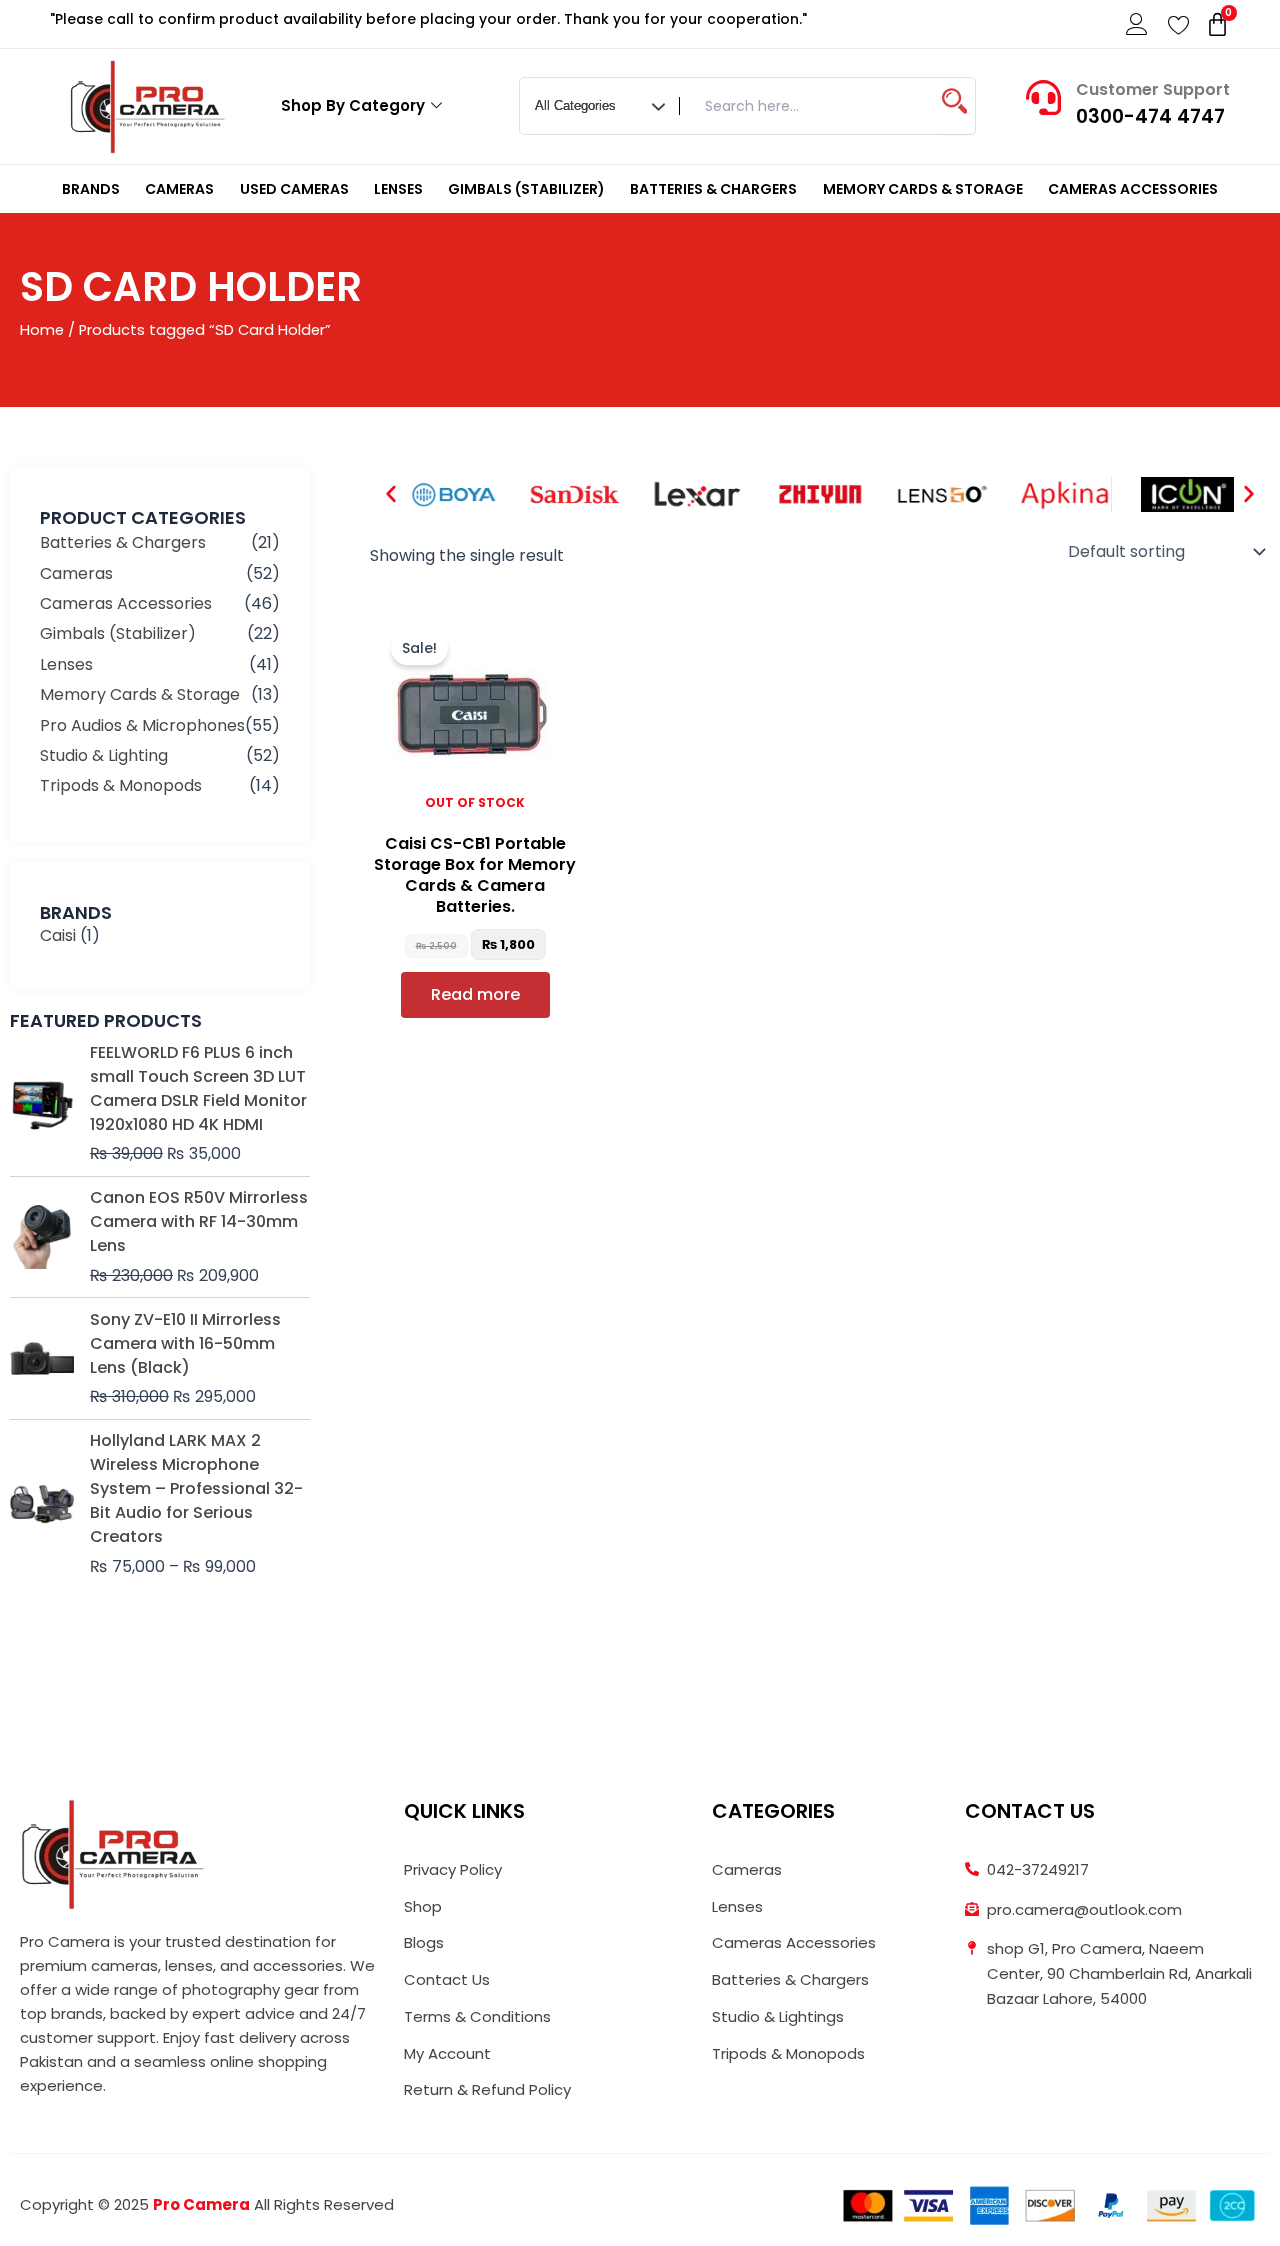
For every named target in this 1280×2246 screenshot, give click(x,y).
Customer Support (1153, 89)
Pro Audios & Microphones (142, 725)
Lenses (398, 189)
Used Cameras (294, 189)
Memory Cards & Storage (923, 189)
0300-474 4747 (1150, 116)
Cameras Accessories (1133, 189)
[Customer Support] (1043, 97)
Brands (91, 189)
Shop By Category (353, 105)
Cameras (179, 189)
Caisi (58, 935)
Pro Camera (201, 2204)
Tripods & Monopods (121, 785)
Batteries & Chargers (713, 189)
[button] (391, 494)
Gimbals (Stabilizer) (526, 189)
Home (42, 330)
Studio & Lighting (104, 755)
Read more (475, 994)
